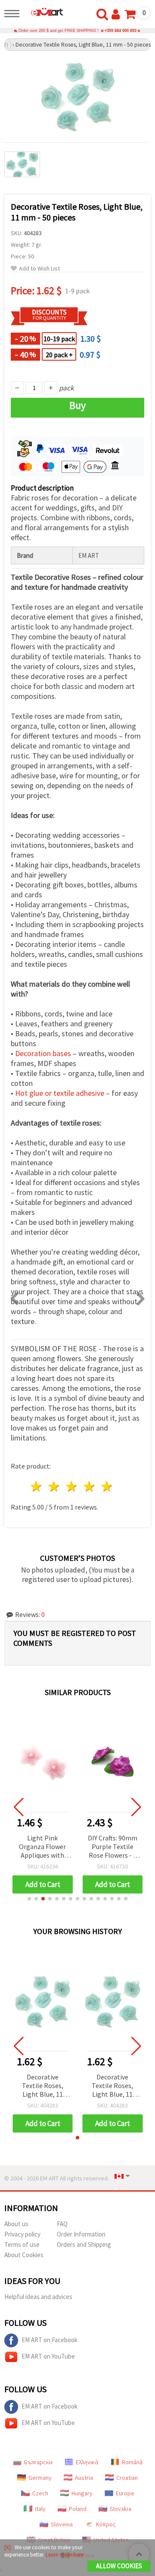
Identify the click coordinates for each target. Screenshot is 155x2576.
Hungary (82, 2493)
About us (16, 2224)
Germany (40, 2478)
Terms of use (22, 2244)
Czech (40, 2493)
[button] (29, 1899)
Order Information (81, 2234)
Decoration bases (43, 1053)
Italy (40, 2509)
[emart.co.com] (43, 12)
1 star (37, 1486)
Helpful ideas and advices (38, 2297)
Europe (125, 2493)
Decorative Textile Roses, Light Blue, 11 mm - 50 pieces (43, 2086)
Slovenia (62, 2524)
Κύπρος (106, 2524)
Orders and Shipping (84, 2244)
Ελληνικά (87, 2462)
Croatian (127, 2478)
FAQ (62, 2224)
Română (132, 2462)
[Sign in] (118, 15)
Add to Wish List (39, 269)
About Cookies (24, 2255)
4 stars (89, 1486)
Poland (78, 2509)
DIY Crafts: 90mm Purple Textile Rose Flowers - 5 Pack (113, 1847)
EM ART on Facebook (50, 2340)
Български (38, 2462)
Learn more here (65, 2555)
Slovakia (121, 2509)
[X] (8, 2547)
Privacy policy (22, 2234)
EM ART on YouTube (48, 2356)
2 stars (54, 1486)
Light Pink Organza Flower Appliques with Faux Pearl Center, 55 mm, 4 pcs (42, 1847)
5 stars (107, 1486)
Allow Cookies (119, 2566)
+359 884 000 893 (121, 31)
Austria (84, 2478)
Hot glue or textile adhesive (60, 1093)
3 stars (72, 1486)
